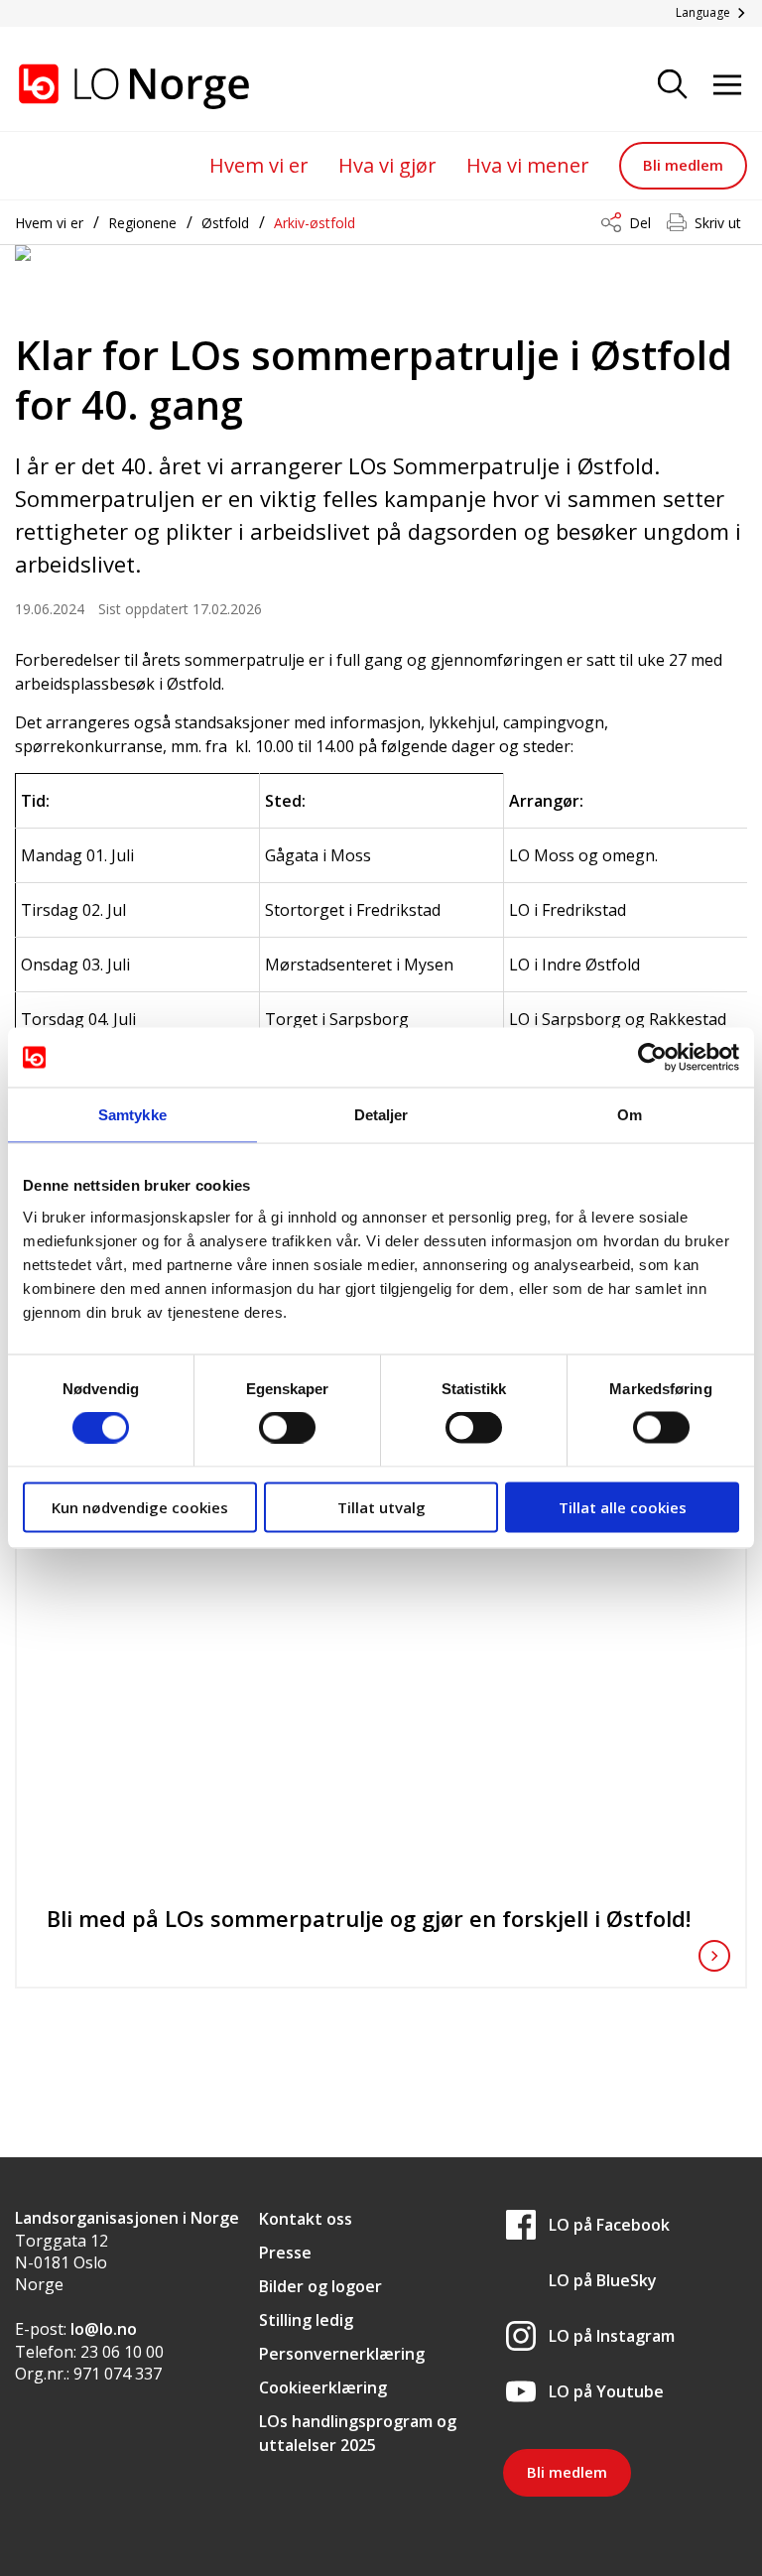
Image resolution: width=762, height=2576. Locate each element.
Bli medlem (683, 165)
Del (640, 223)
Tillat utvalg (381, 1506)
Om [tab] (630, 1115)
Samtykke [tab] (132, 1115)
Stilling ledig (306, 2320)
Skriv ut (718, 223)
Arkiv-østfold (315, 223)
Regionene (142, 223)
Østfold (225, 223)
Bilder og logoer (320, 2286)
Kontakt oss (306, 2219)
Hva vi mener (528, 165)
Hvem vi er (259, 165)
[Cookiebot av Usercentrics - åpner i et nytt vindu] (652, 1058)
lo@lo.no (104, 2329)
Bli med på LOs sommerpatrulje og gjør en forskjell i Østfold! (369, 1918)
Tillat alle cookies (623, 1506)
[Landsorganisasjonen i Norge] (114, 86)
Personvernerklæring (342, 2354)
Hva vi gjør (387, 165)
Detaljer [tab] (381, 1115)
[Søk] (673, 86)
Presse (285, 2253)
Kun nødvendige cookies (140, 1506)
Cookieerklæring (323, 2387)
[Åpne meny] (727, 86)
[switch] (287, 1428)
